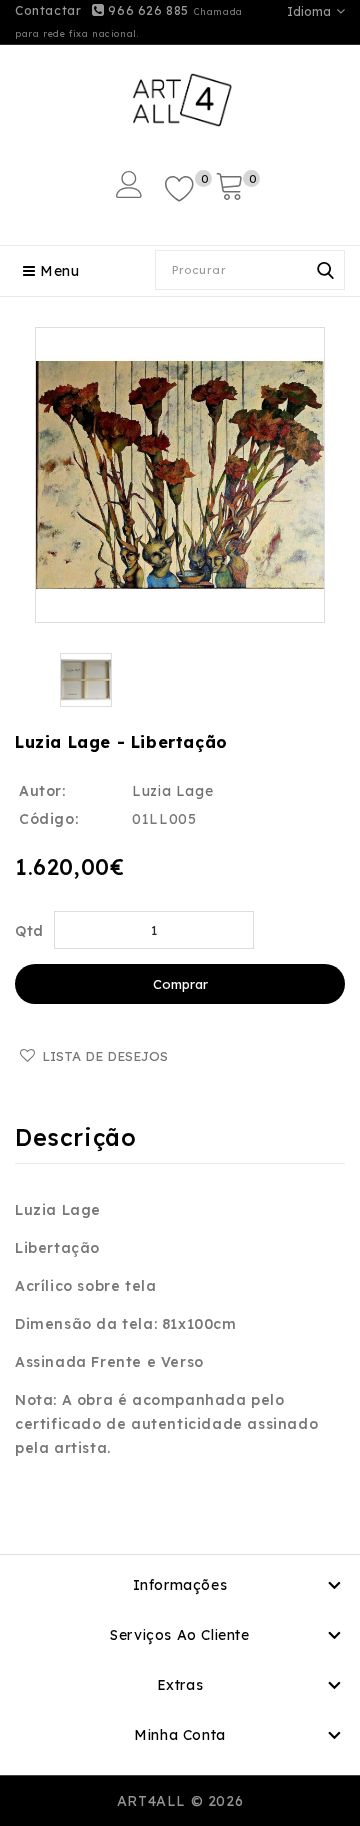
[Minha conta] (129, 184)
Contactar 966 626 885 (102, 10)
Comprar (180, 984)
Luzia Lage (172, 791)
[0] (180, 187)
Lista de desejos (105, 1056)
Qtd (29, 931)
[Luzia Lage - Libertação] (180, 475)
